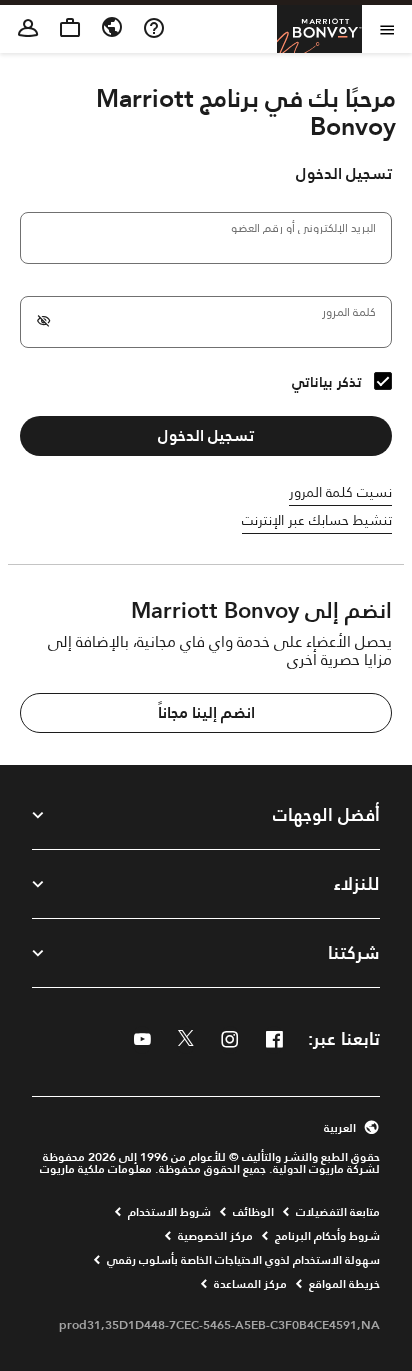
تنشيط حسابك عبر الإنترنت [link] (317, 520)
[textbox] (206, 238)
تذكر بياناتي (327, 382)
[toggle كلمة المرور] (44, 322)
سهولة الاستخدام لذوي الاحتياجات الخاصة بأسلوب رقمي (243, 1260)
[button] (206, 1128)
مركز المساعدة (250, 1284)
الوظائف (253, 1212)
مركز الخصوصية (215, 1236)
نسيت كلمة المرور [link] (340, 492)
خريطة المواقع (344, 1284)
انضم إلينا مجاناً (206, 712)
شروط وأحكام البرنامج (327, 1236)
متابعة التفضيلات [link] (338, 1212)
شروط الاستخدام (169, 1212)
